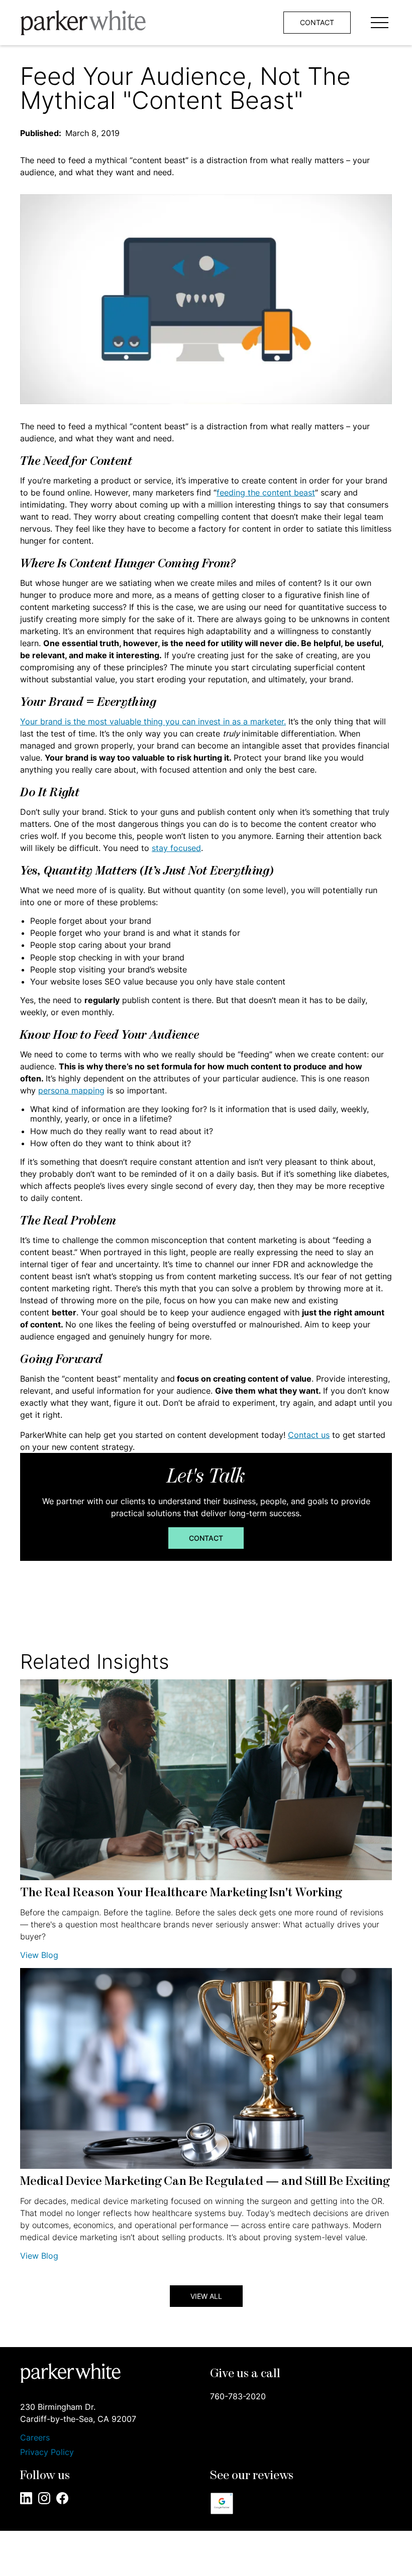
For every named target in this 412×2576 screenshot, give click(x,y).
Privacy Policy (47, 2452)
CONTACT (317, 22)
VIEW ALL (206, 2296)
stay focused (176, 848)
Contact (206, 1538)
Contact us (309, 1435)
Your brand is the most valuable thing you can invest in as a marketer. (153, 721)
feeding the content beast (266, 493)
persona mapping (71, 1090)
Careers (35, 2438)
